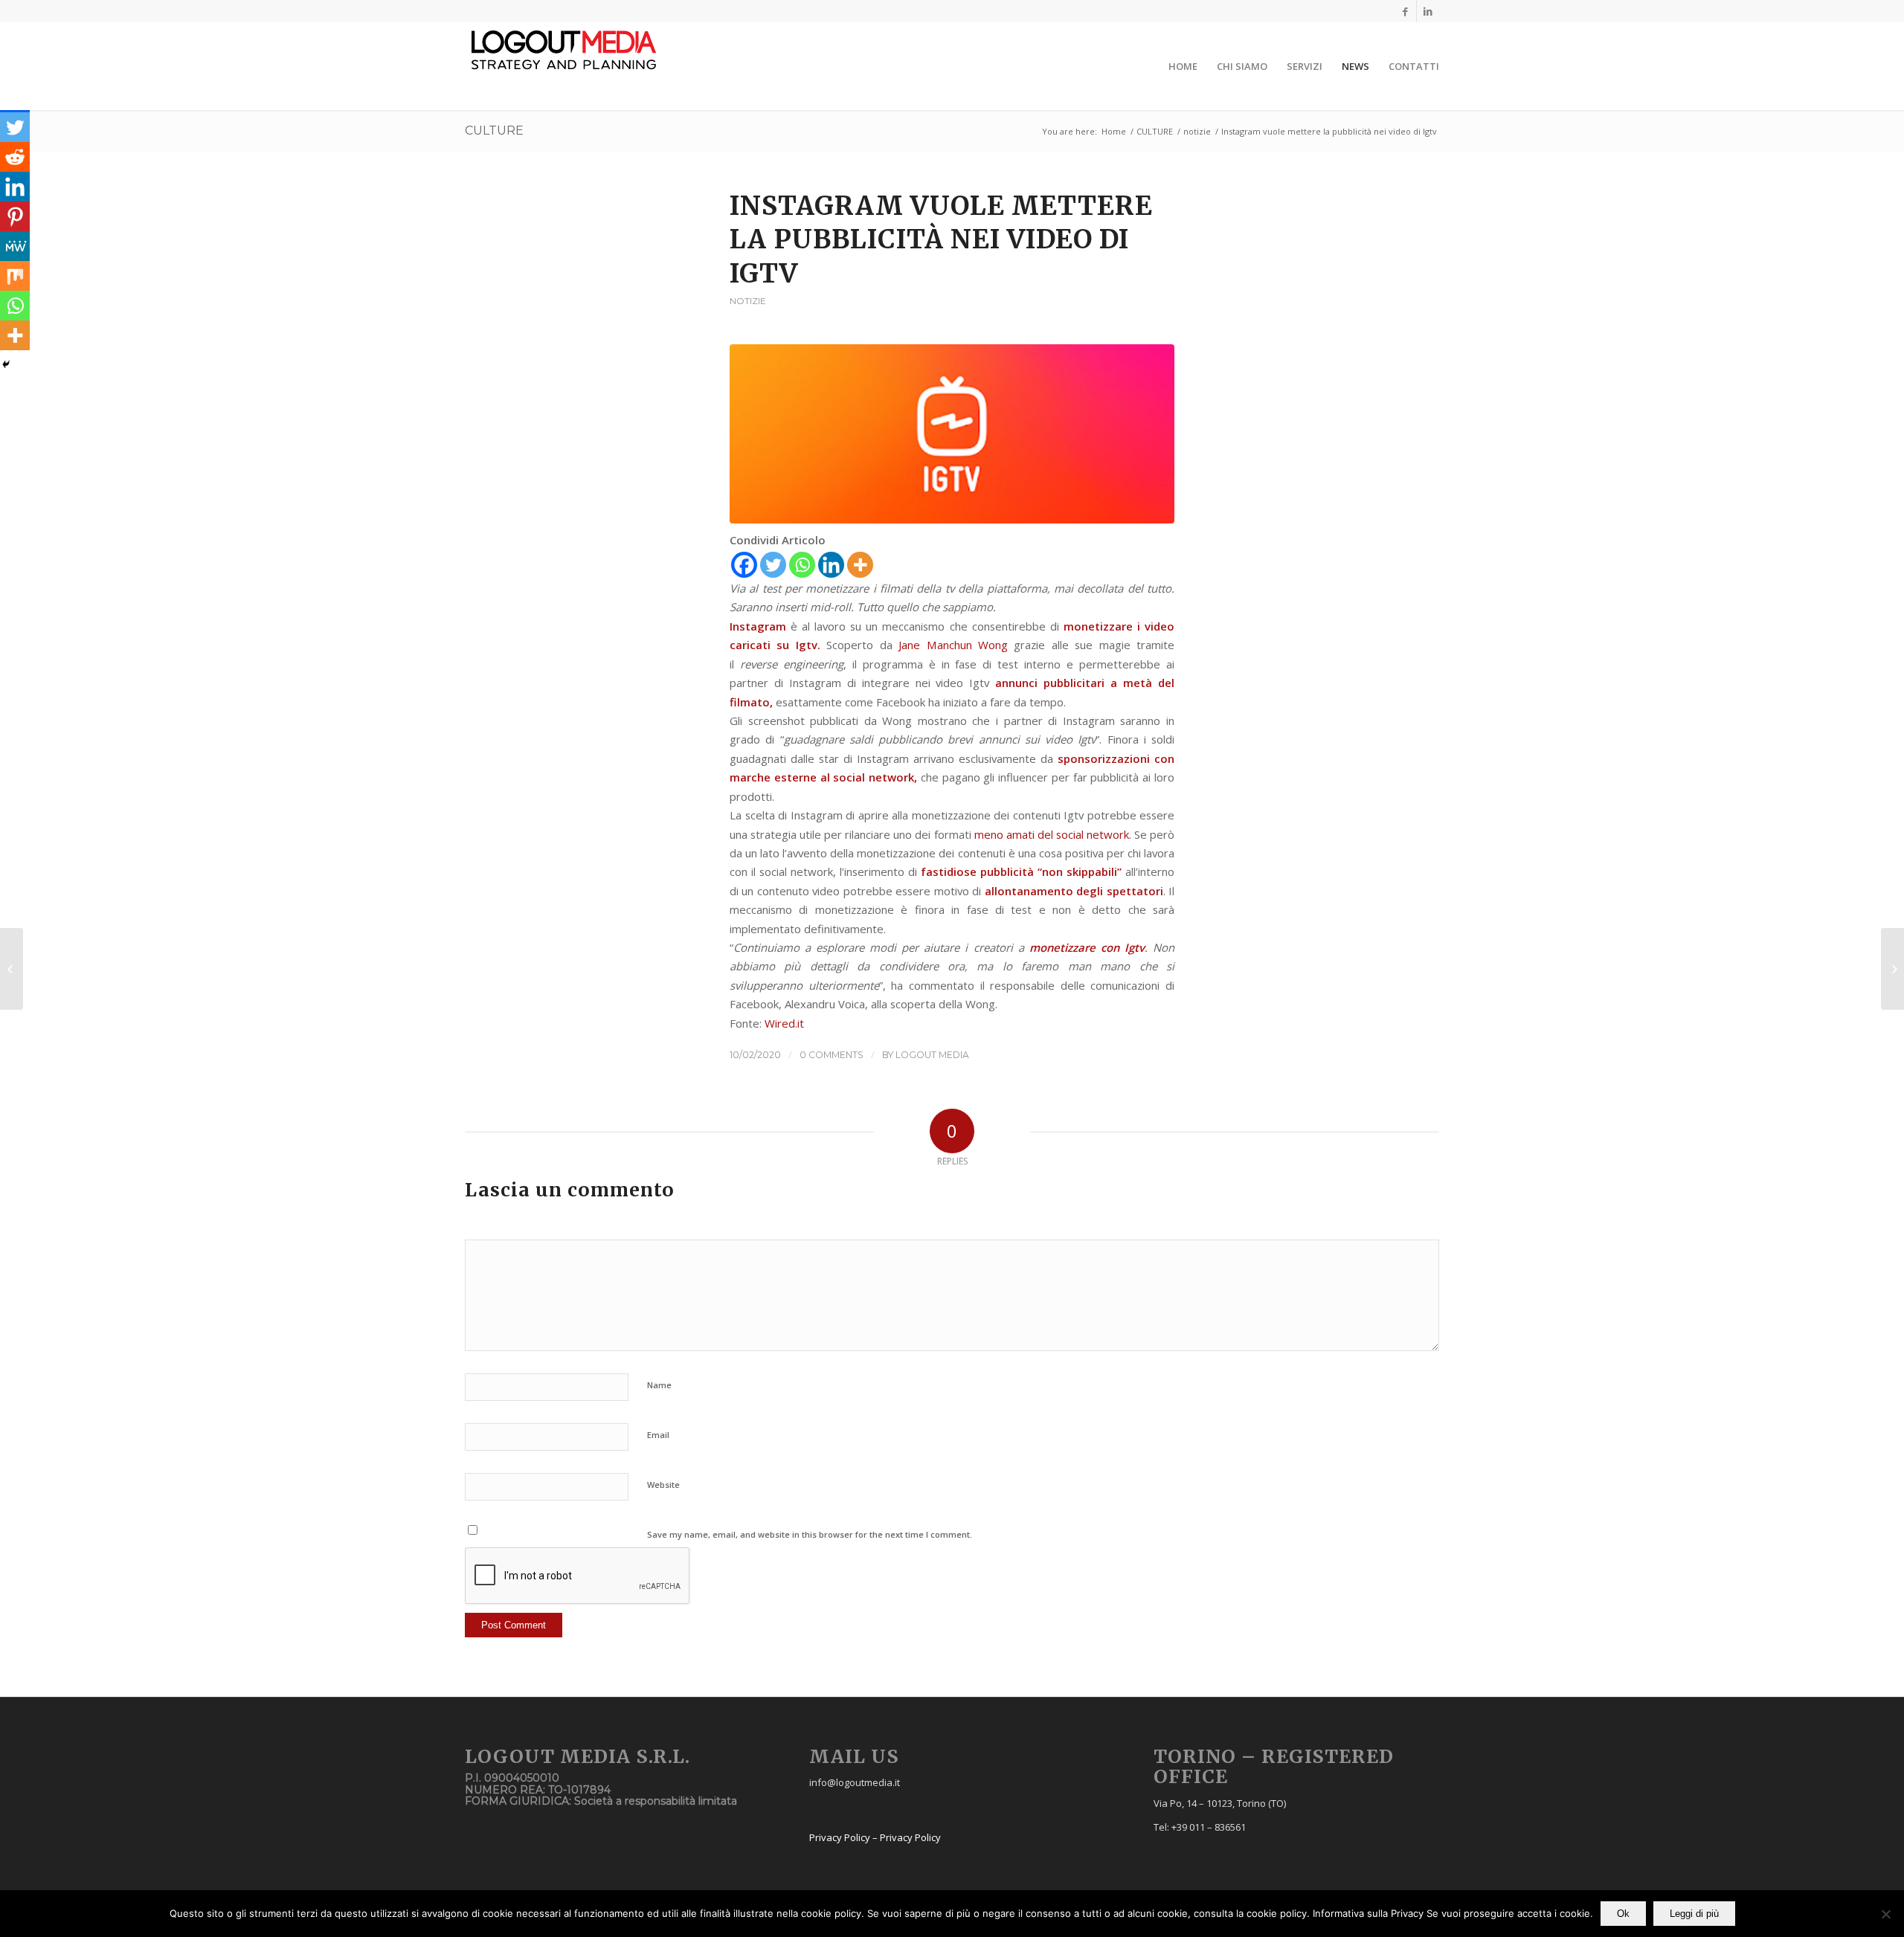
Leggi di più (1694, 1914)
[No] (1885, 1914)
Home (1114, 131)
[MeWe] (15, 246)
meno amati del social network (1052, 834)
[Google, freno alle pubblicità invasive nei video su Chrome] (1892, 969)
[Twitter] (773, 565)
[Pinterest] (15, 216)
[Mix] (15, 276)
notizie (1197, 131)
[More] (860, 565)
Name (659, 1385)
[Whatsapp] (802, 565)
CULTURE (494, 130)
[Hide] (6, 364)
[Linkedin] (1428, 11)
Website (663, 1485)
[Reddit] (15, 157)
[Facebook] (1405, 11)
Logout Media (932, 1055)
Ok (1623, 1914)
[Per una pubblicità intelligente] (12, 969)
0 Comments (832, 1055)
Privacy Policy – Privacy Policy (875, 1837)
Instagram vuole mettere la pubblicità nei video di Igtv (941, 240)
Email (658, 1435)
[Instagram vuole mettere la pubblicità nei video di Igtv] (952, 434)
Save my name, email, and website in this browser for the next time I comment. (810, 1534)
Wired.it (784, 1023)
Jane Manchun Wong (953, 645)
